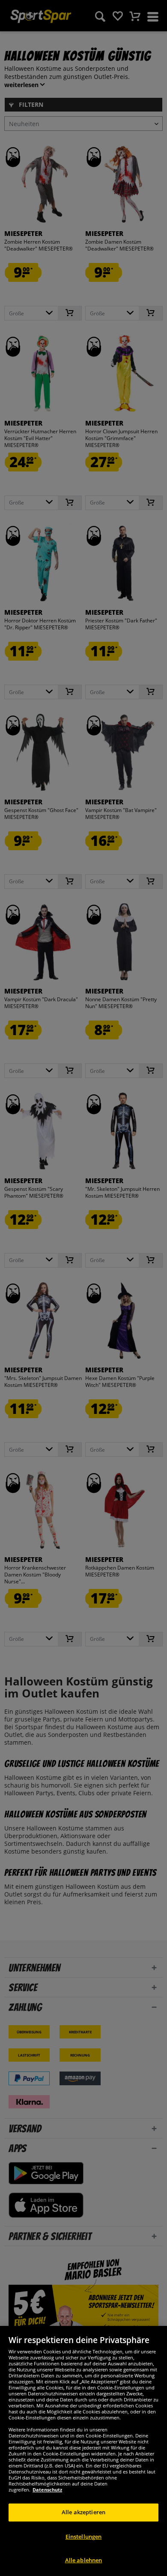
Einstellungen (84, 2537)
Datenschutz (47, 2490)
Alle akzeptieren (83, 2512)
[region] (83, 2451)
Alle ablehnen (84, 2560)
